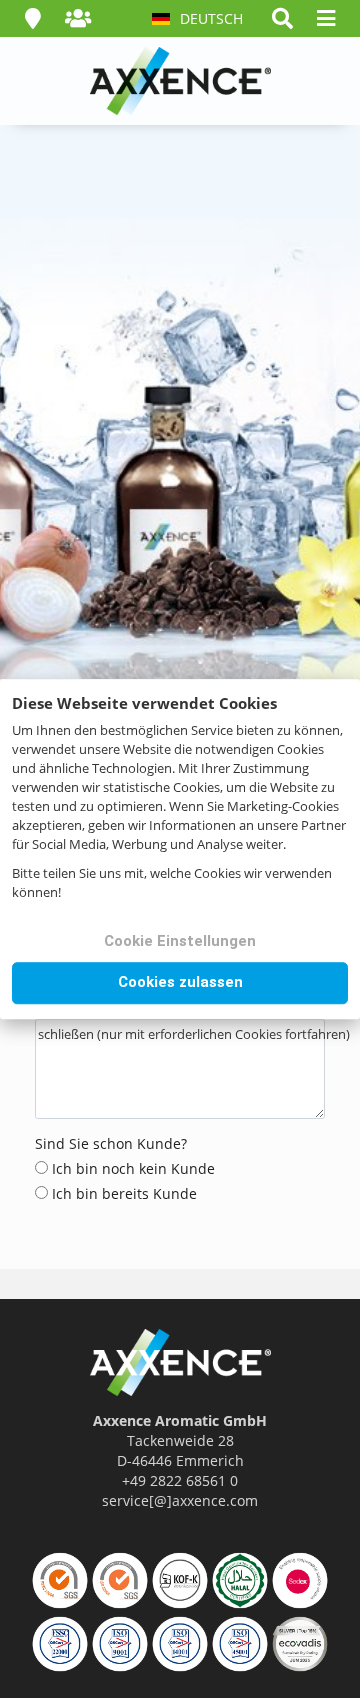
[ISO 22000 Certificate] (120, 1580)
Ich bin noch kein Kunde (131, 1168)
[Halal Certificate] (240, 1580)
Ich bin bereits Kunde (122, 1193)
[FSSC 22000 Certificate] (60, 1580)
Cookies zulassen (180, 982)
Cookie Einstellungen (180, 941)
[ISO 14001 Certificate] (180, 1644)
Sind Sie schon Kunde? (111, 1143)
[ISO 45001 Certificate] (240, 1644)
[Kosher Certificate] (180, 1580)
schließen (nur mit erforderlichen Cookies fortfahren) (194, 1034)
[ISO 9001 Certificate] (120, 1644)
